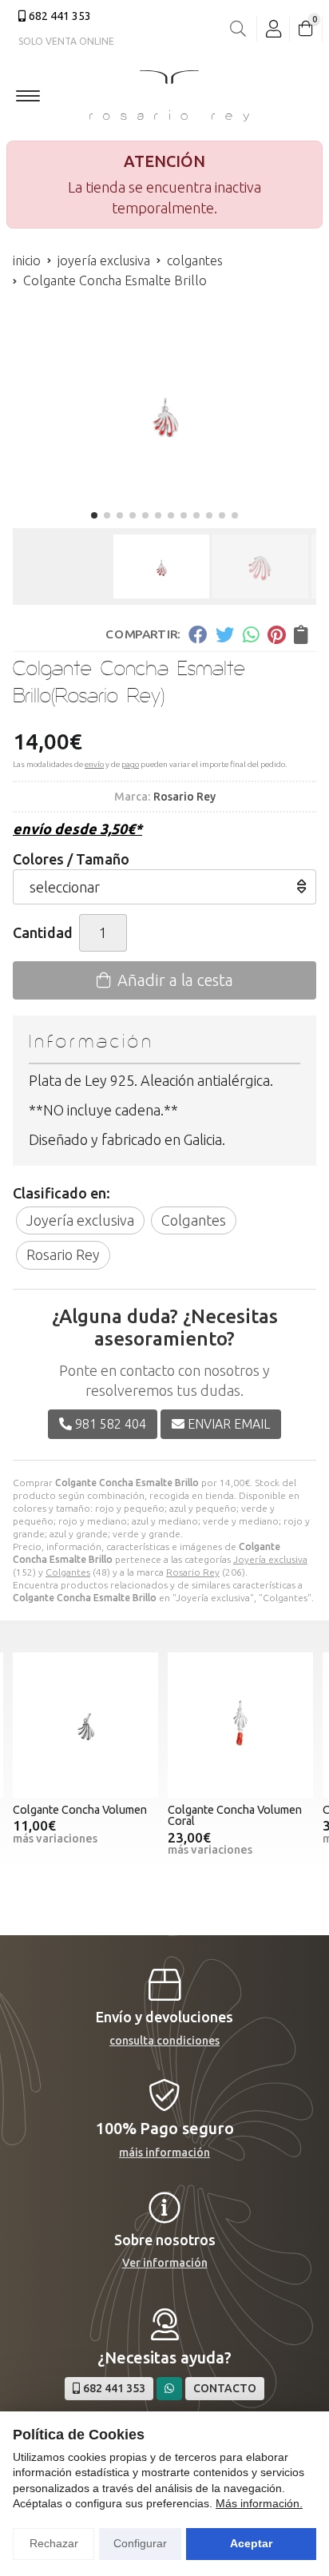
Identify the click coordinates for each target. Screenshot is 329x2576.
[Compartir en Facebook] (198, 634)
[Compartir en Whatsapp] (251, 634)
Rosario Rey (193, 1572)
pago (130, 764)
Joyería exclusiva (270, 1559)
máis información (164, 2153)
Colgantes (68, 1572)
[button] (94, 515)
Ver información (165, 2263)
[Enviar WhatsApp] (169, 2389)
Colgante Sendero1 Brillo (234, 1810)
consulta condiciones (164, 2041)
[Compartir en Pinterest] (276, 634)
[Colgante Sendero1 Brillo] (243, 1725)
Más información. (259, 2503)
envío (94, 764)
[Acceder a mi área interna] (273, 29)
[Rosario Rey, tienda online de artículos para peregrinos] (169, 96)
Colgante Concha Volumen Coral (82, 1815)
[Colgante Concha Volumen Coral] (88, 1725)
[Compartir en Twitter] (225, 634)
